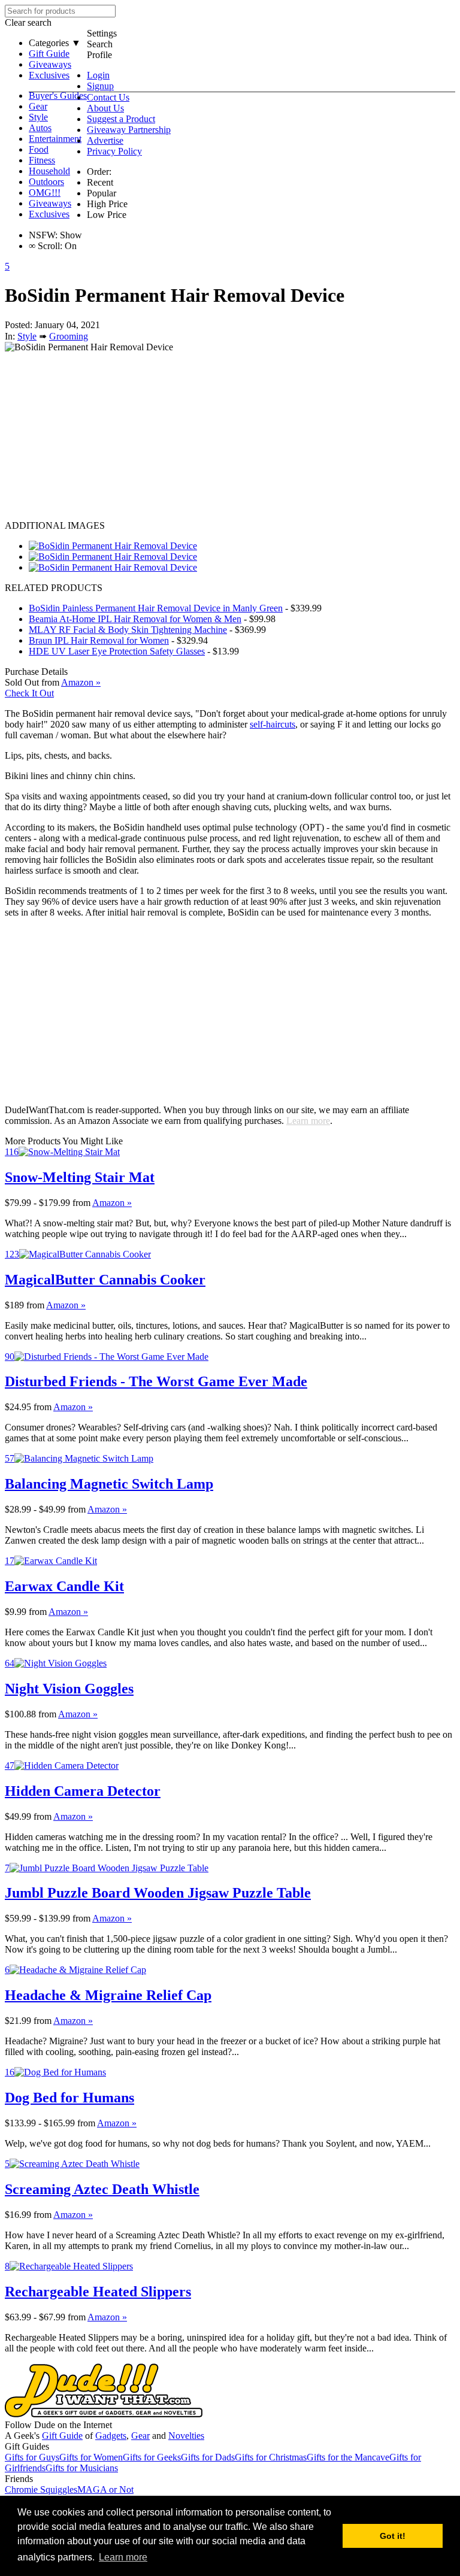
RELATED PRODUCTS (54, 588)
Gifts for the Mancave (348, 2457)
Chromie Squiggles (41, 2489)
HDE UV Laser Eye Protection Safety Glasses (117, 651)
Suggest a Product (121, 119)
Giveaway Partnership (129, 130)
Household (49, 171)
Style (38, 117)
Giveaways (50, 64)
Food (39, 149)
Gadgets (111, 2436)
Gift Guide (49, 54)
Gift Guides (27, 2446)
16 (10, 2072)
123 (12, 1254)
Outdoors (46, 182)
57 (10, 1458)
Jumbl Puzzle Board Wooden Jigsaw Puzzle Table (158, 1893)
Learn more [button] (123, 2557)
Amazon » (112, 1203)
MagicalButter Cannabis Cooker (105, 1280)
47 (10, 1766)
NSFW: (43, 235)
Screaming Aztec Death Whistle (102, 2189)
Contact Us (108, 97)
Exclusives (49, 75)
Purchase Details (36, 672)
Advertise (105, 140)
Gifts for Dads (208, 2457)
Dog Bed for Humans (69, 2098)
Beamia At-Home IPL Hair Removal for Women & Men (135, 619)
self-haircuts (273, 724)
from (81, 1203)
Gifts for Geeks (152, 2457)
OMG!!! (45, 193)
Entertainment (55, 139)
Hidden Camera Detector (83, 1791)
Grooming (69, 336)
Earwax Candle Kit (64, 1586)
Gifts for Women (91, 2457)
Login (98, 75)
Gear (38, 106)
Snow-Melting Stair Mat (80, 1177)
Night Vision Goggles (69, 1689)
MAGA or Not (105, 2489)
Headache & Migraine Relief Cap (108, 1995)
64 (10, 1663)
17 (10, 1561)
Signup (100, 86)
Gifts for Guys (32, 2457)
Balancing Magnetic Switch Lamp (109, 1484)
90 (10, 1357)
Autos (40, 128)
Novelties (186, 2436)
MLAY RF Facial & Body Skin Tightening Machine (128, 630)
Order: (99, 172)
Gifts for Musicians (82, 2468)
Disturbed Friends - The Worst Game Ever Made (156, 1381)
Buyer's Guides (58, 96)
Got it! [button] (393, 2536)
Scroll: (46, 246)
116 (12, 1152)
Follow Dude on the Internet (58, 2425)
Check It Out (29, 693)
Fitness (42, 160)
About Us (105, 108)
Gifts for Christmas (271, 2457)
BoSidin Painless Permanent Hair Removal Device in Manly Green (156, 608)
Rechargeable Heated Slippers (98, 2292)
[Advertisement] (230, 437)
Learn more (308, 1121)
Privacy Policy (114, 151)
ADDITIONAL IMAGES (55, 525)
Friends (19, 2479)
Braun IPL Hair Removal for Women (99, 640)
